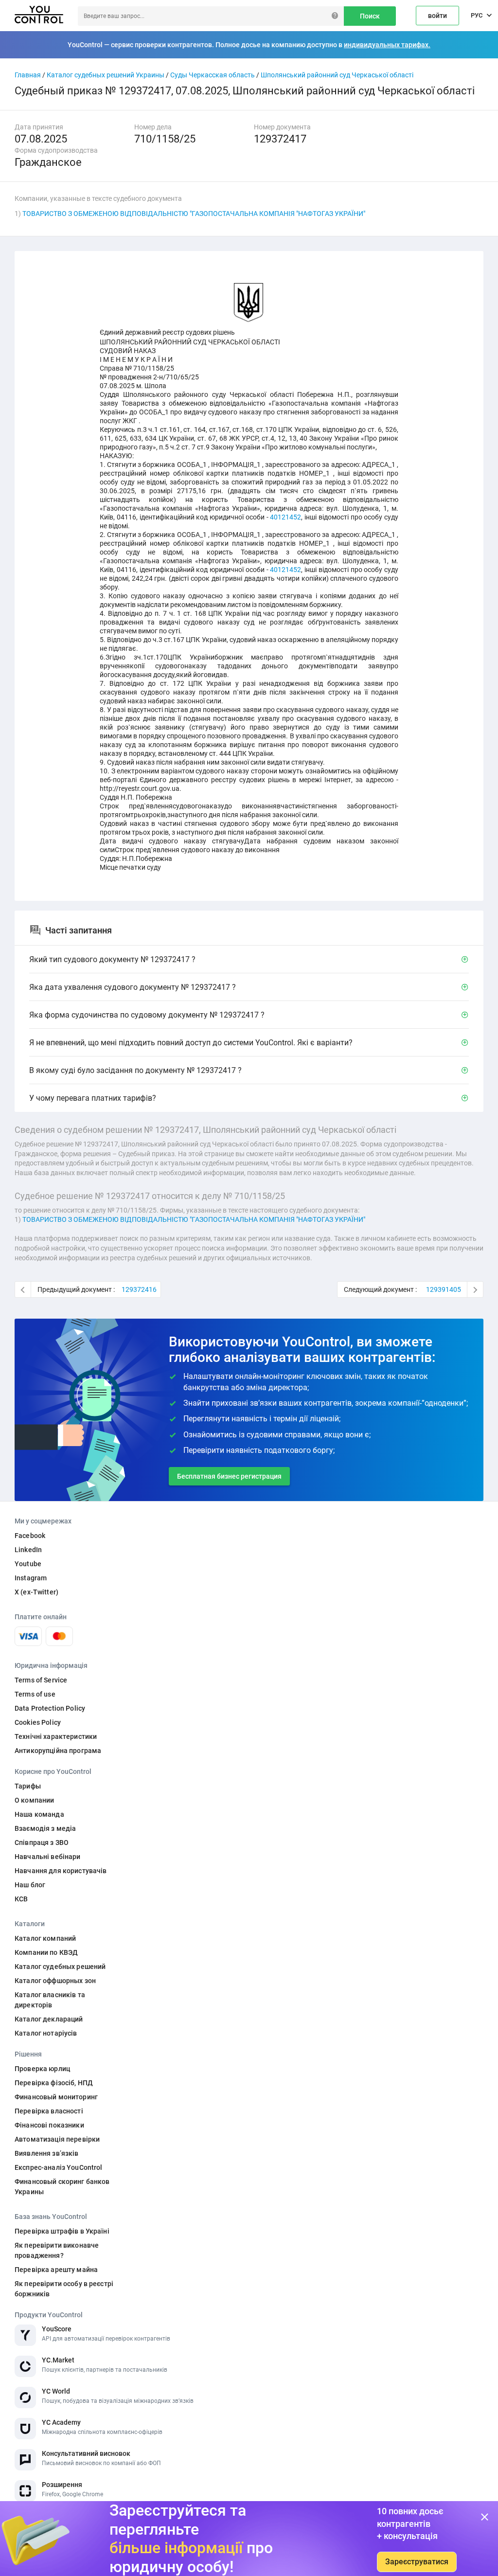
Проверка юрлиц (42, 2069)
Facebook (30, 1536)
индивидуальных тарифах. (387, 45)
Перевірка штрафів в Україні (62, 2231)
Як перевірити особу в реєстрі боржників (64, 2289)
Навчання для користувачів (61, 1871)
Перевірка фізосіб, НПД (54, 2083)
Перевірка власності (49, 2111)
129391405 (444, 1289)
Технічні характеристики (56, 1736)
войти (437, 16)
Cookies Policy (38, 1722)
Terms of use (35, 1694)
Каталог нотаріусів (46, 2033)
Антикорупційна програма (58, 1751)
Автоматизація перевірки (57, 2139)
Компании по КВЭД (46, 1952)
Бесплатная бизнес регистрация (229, 1476)
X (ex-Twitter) (36, 1592)
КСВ (21, 1899)
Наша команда (39, 1814)
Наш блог (30, 1885)
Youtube (28, 1564)
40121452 (285, 517)
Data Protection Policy (50, 1708)
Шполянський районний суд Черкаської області (337, 75)
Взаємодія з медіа (45, 1828)
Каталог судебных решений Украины (106, 75)
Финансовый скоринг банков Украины (62, 2187)
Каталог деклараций (49, 2019)
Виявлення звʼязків (47, 2153)
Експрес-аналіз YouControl (59, 2167)
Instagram (31, 1578)
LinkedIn (28, 1550)
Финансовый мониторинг (56, 2097)
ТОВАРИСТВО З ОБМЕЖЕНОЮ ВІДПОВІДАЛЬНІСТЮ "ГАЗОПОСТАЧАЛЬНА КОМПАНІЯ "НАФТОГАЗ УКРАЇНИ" (194, 214)
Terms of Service (41, 1680)
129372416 (139, 1289)
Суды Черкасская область (213, 75)
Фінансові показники (49, 2125)
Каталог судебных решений (60, 1967)
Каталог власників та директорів (50, 2000)
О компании (34, 1800)
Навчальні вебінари (48, 1857)
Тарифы (28, 1786)
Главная (28, 75)
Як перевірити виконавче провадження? (57, 2250)
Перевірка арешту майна (56, 2270)
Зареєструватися (417, 2562)
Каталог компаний (45, 1938)
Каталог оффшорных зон (55, 1981)
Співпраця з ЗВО (42, 1843)
